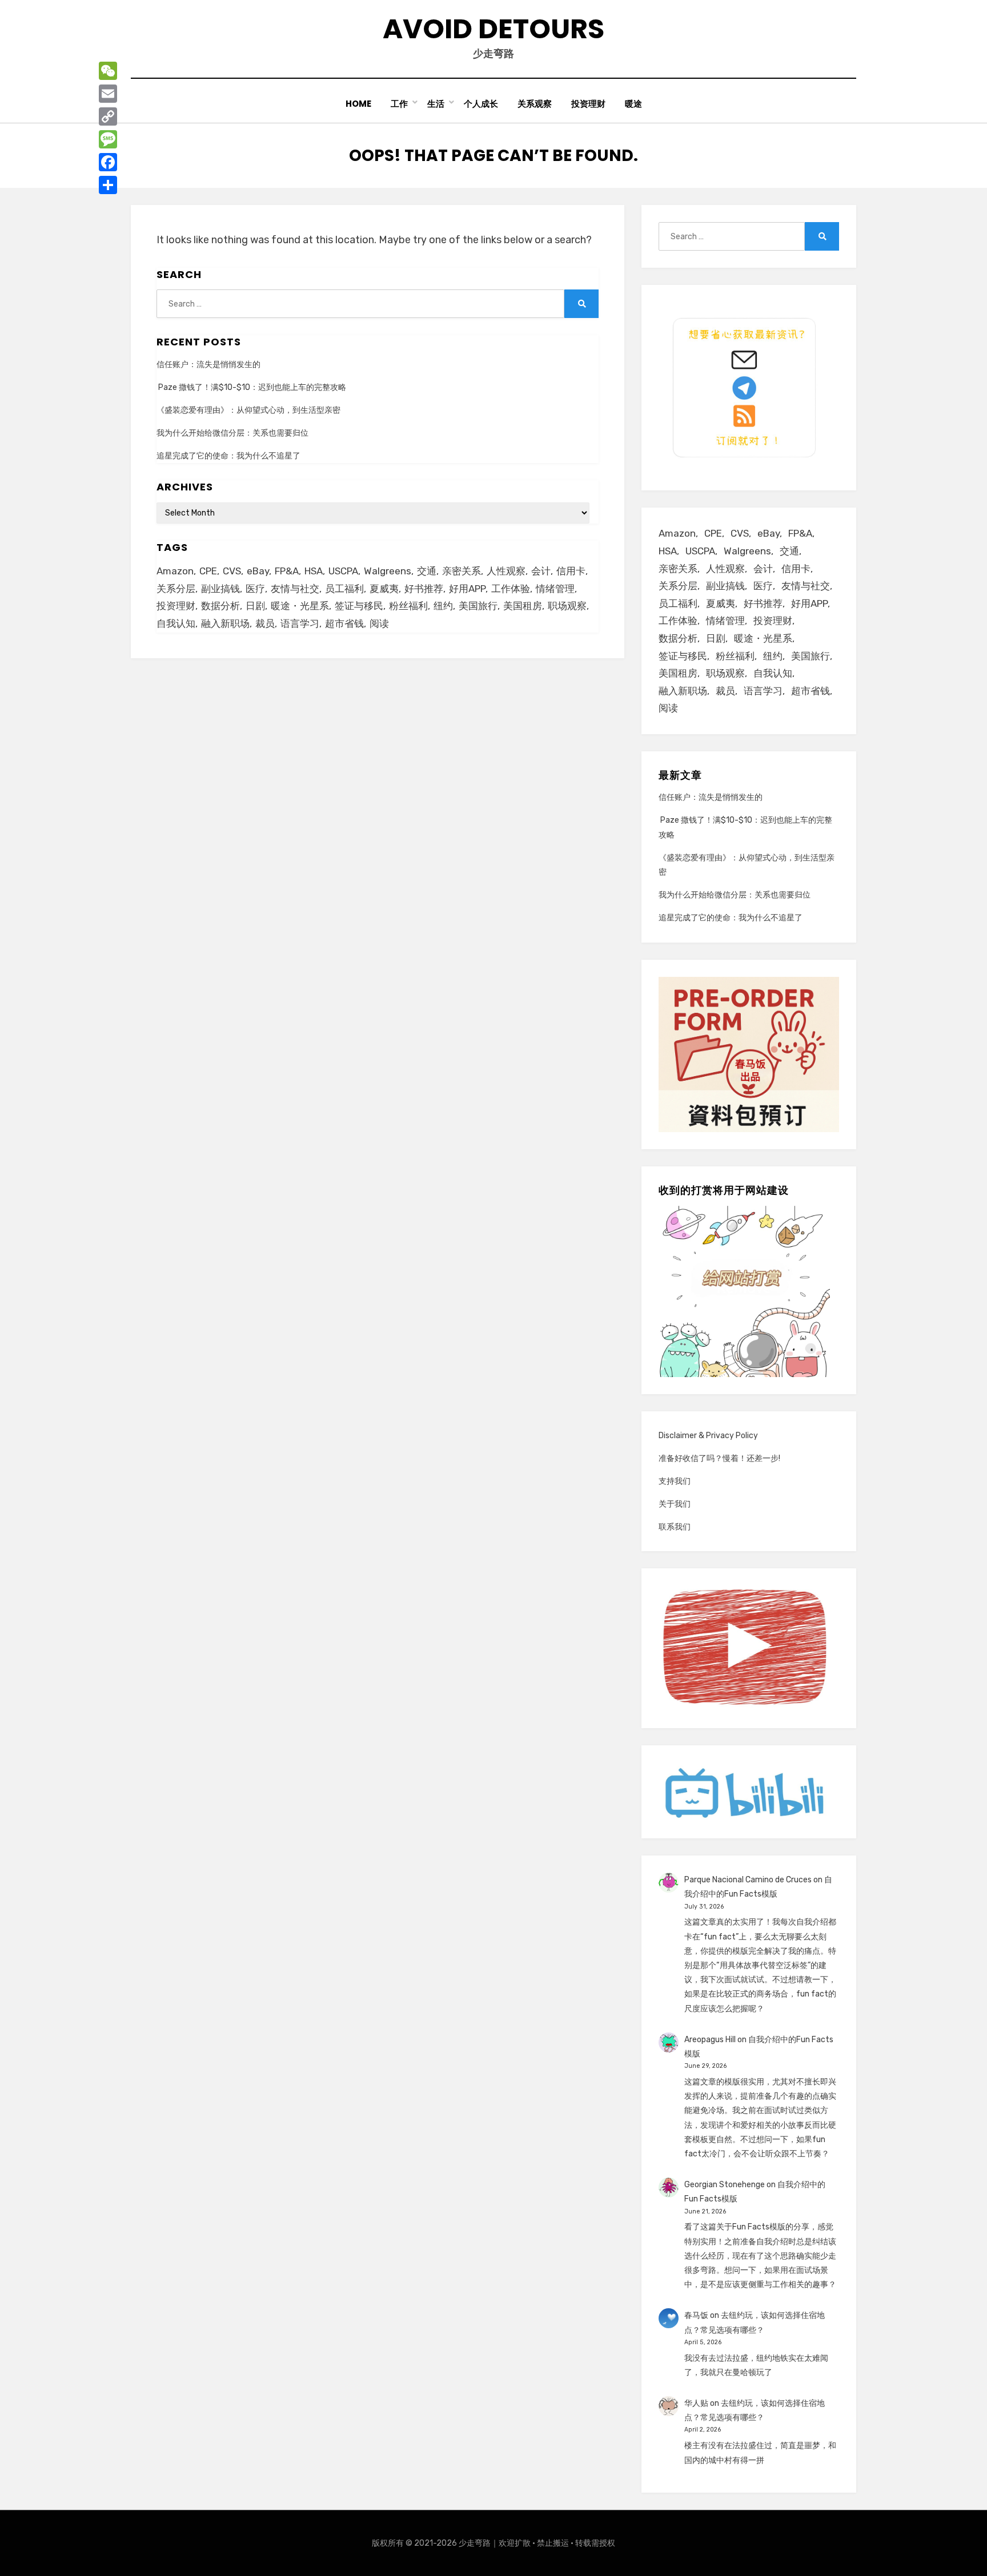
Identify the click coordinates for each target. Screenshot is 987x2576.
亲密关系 (462, 571)
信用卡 (571, 571)
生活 (436, 104)
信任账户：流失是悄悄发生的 (208, 365)
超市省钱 (344, 623)
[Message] (108, 139)
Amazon (175, 571)
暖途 (633, 104)
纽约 (443, 606)
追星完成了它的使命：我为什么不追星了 (228, 456)
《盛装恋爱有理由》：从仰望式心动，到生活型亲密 (248, 410)
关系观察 (535, 104)
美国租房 (523, 606)
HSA (314, 571)
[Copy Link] (108, 116)
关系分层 (176, 589)
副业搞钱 (220, 589)
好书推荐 (424, 589)
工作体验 (511, 589)
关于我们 (675, 1504)
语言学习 (300, 623)
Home (358, 104)
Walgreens (388, 571)
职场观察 (567, 606)
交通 (427, 571)
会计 (541, 571)
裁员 (265, 623)
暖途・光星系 (300, 606)
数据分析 (220, 606)
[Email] (108, 94)
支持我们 (675, 1481)
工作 (399, 104)
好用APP (467, 589)
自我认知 (176, 623)
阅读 (379, 623)
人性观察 (506, 571)
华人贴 (696, 2403)
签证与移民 (359, 606)
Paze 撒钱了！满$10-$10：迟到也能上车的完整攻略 (251, 387)
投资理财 (588, 104)
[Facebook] (108, 162)
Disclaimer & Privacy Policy (708, 1436)
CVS (232, 571)
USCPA (343, 571)
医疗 (255, 589)
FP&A (287, 571)
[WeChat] (108, 71)
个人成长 (481, 104)
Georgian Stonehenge (725, 2185)
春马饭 (696, 2315)
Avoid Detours (493, 29)
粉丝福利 (408, 606)
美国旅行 (478, 606)
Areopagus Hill (710, 2040)
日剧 (255, 606)
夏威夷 (384, 589)
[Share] (108, 185)
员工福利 (344, 589)
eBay (258, 571)
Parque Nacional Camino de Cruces (748, 1880)
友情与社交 (295, 589)
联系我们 (675, 1527)
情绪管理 (555, 589)
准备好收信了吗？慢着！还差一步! (719, 1458)
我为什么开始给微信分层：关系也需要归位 (232, 433)
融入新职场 (225, 623)
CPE (208, 571)
